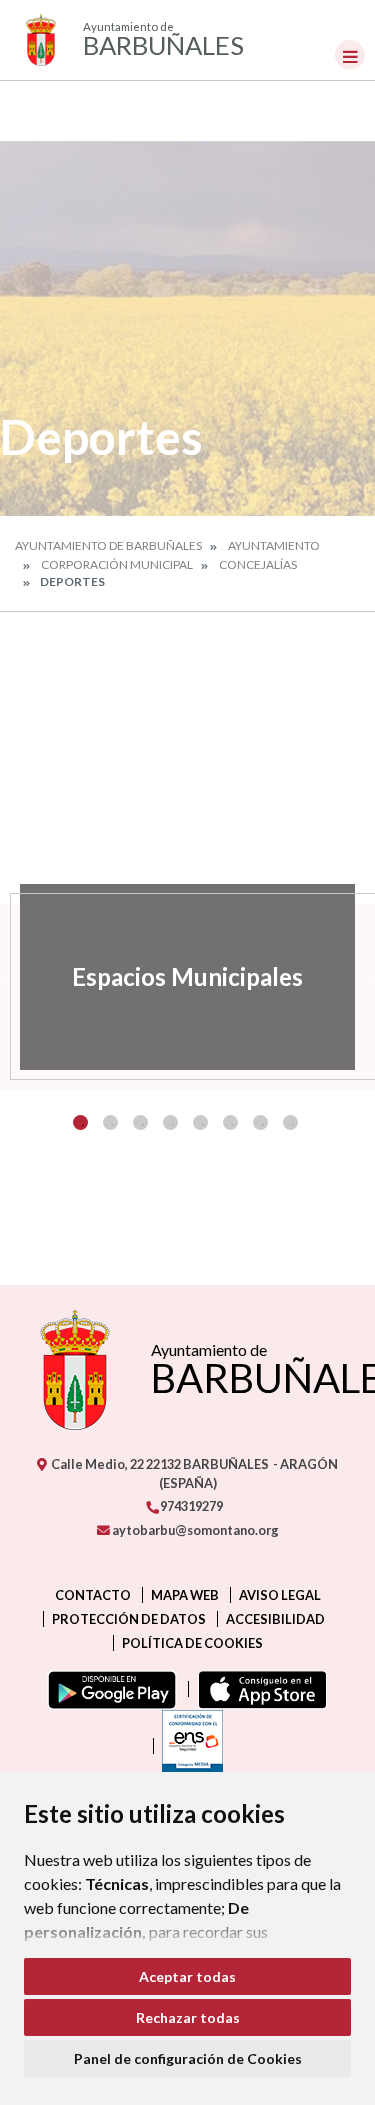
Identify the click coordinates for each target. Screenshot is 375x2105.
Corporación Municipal (117, 564)
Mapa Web (185, 1595)
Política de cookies (192, 1643)
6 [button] (230, 1122)
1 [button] (80, 1122)
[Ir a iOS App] (258, 1689)
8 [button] (290, 1122)
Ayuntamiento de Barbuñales (108, 545)
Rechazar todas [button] (188, 2017)
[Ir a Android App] (108, 1689)
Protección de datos (129, 1619)
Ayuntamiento (274, 545)
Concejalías (258, 564)
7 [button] (260, 1122)
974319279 (190, 1506)
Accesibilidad (275, 1619)
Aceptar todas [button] (187, 1976)
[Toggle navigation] (350, 55)
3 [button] (140, 1122)
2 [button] (110, 1122)
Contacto (93, 1595)
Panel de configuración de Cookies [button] (188, 2058)
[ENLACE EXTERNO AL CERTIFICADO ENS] (188, 1746)
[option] (187, 977)
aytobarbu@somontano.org (194, 1530)
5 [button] (200, 1122)
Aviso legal (280, 1595)
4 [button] (170, 1122)
